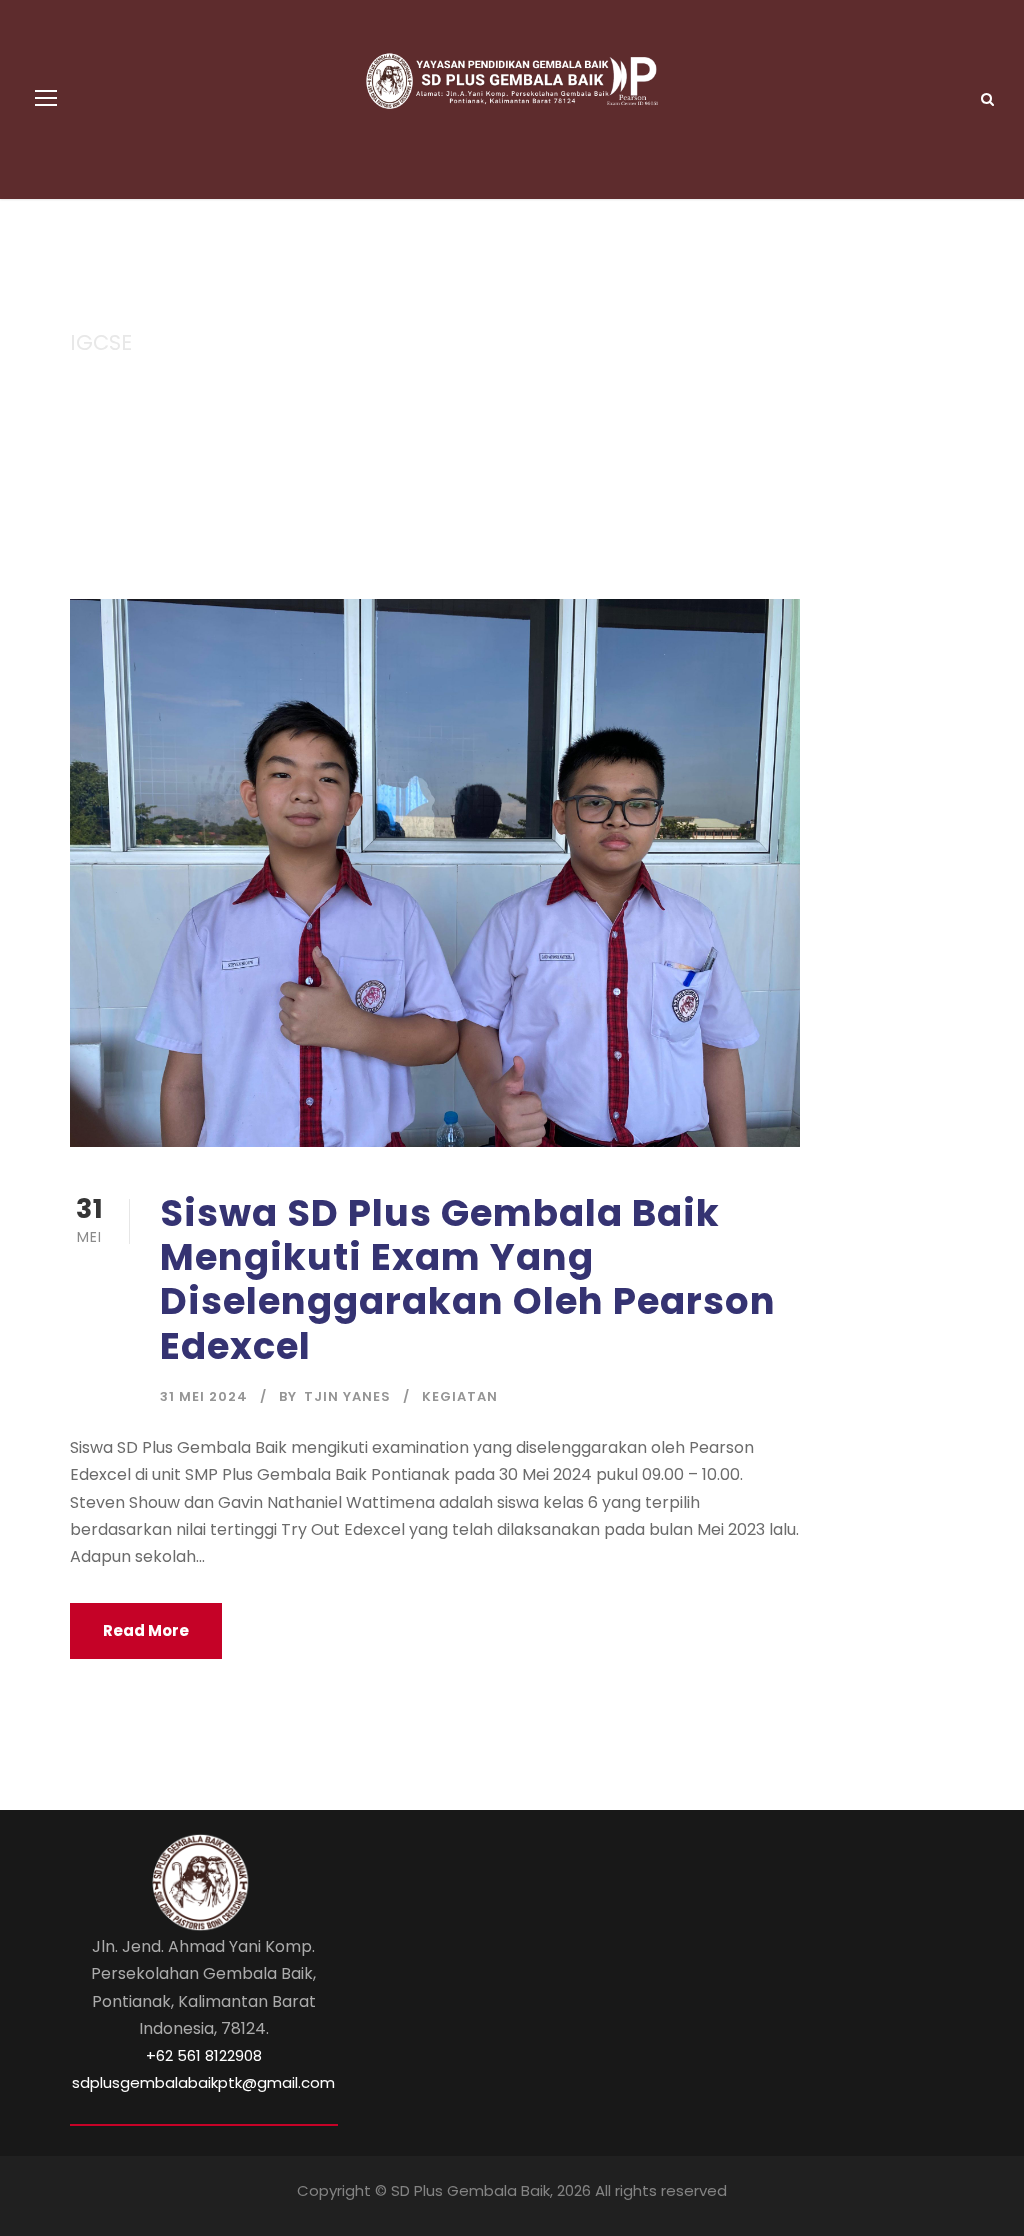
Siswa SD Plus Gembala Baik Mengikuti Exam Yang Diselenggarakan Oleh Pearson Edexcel (468, 1279)
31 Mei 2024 (204, 1396)
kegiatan (460, 1396)
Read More (146, 1630)
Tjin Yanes (347, 1396)
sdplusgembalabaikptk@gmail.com (203, 2082)
